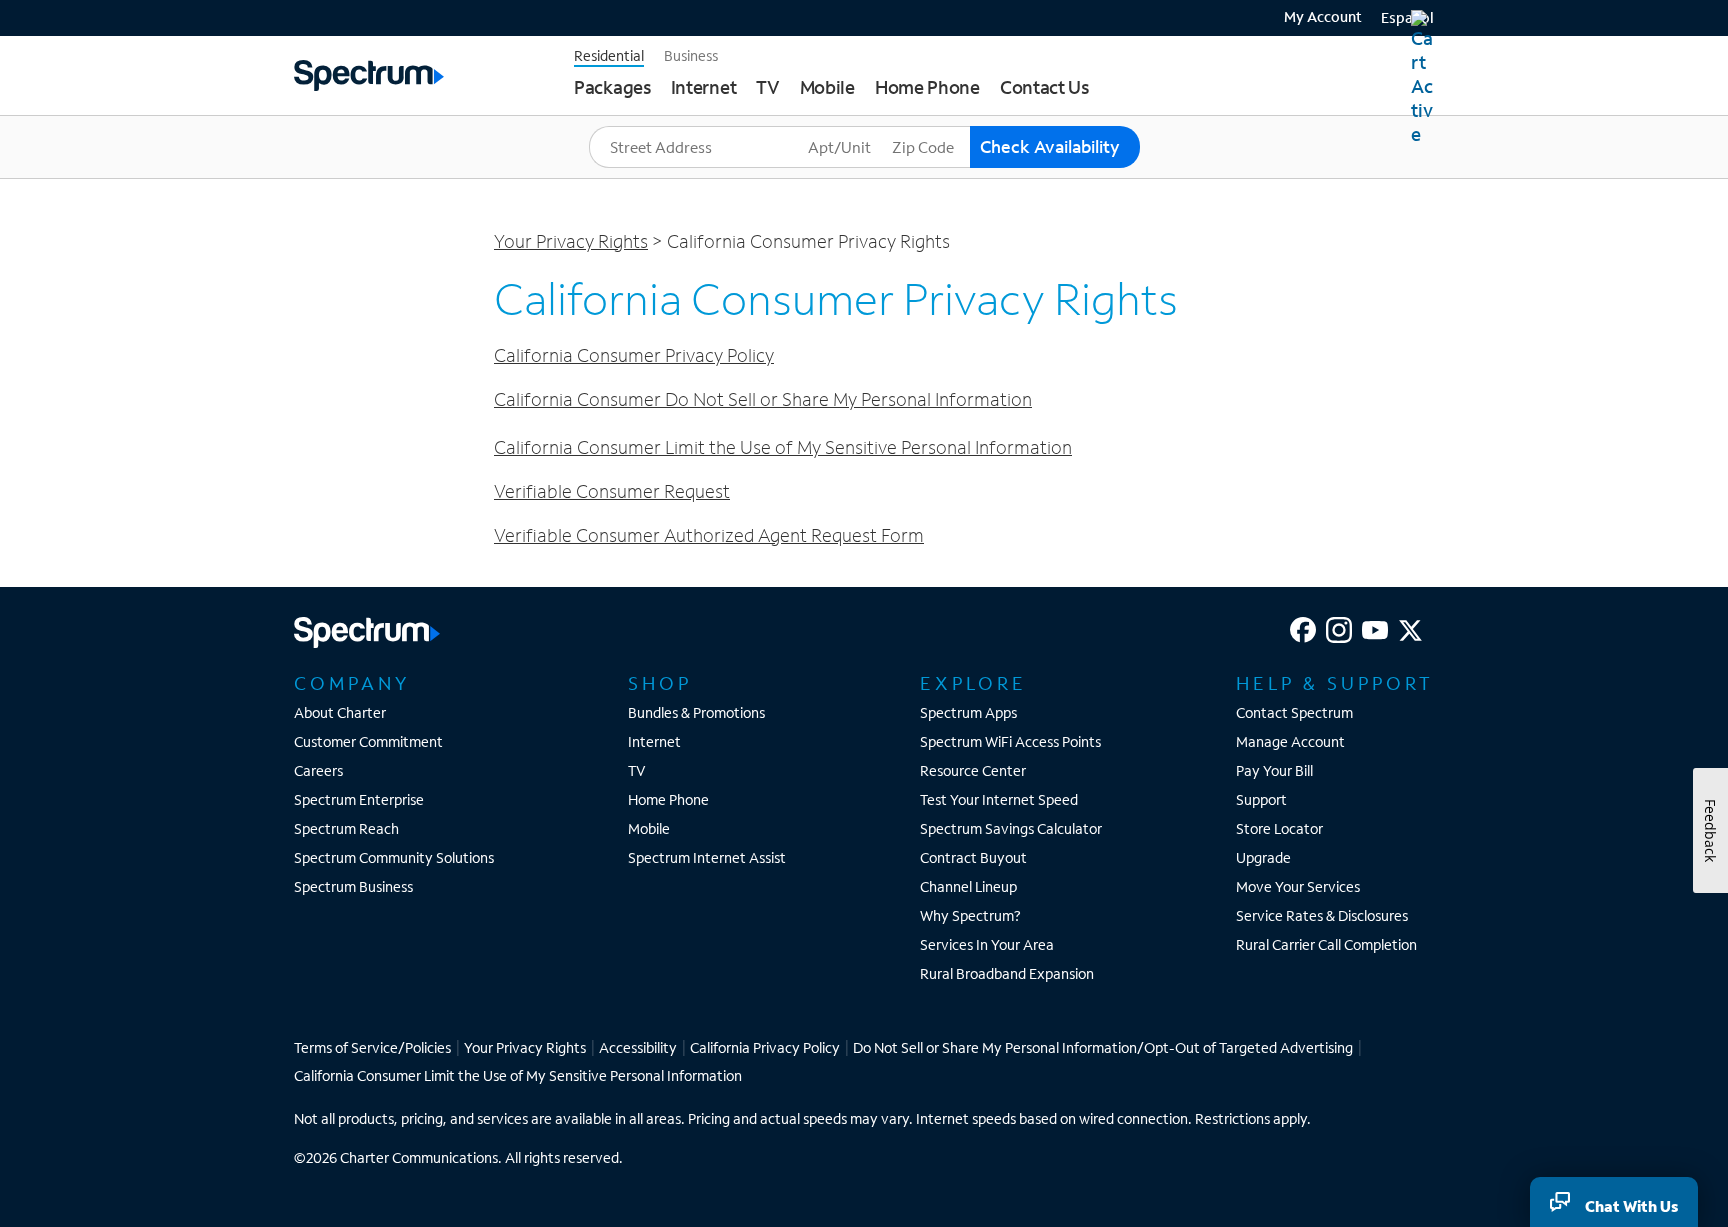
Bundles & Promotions (696, 712)
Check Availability (1050, 146)
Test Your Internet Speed (999, 799)
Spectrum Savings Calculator (1011, 828)
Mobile (649, 828)
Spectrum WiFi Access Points (1010, 741)
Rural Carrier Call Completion (1326, 944)
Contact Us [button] (1044, 87)
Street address (642, 126)
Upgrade (1263, 857)
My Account (1323, 17)
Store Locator (1279, 828)
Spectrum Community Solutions (394, 857)
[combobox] (696, 147)
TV (637, 770)
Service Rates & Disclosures (1322, 915)
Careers (318, 770)
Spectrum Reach (346, 828)
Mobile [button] (827, 87)
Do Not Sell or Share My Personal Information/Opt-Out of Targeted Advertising (1103, 1047)
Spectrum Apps (968, 712)
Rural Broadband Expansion (1007, 973)
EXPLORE (973, 683)
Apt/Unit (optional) (866, 126)
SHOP (660, 683)
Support (1261, 799)
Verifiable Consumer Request (612, 491)
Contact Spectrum (1294, 712)
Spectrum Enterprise (359, 799)
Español (1407, 17)
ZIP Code (922, 126)
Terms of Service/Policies (372, 1047)
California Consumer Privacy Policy (634, 355)
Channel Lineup (968, 886)
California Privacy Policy (765, 1047)
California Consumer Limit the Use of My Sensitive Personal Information (783, 447)
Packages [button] (612, 87)
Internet (654, 741)
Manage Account (1290, 741)
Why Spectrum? (970, 915)
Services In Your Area (987, 944)
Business (691, 55)
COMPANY (352, 683)
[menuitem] (1315, 15)
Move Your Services (1298, 886)
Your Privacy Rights (571, 241)
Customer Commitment (368, 741)
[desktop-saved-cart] (1422, 78)
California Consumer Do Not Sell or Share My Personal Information (763, 399)
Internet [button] (704, 87)
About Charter (340, 712)
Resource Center (973, 770)
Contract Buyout (973, 857)
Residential (609, 55)
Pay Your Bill (1274, 770)
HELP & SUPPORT (1335, 683)
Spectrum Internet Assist (707, 857)
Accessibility (638, 1047)
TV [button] (767, 87)
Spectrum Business (353, 886)
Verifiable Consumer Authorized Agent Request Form (709, 535)
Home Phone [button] (927, 87)
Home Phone (668, 799)
